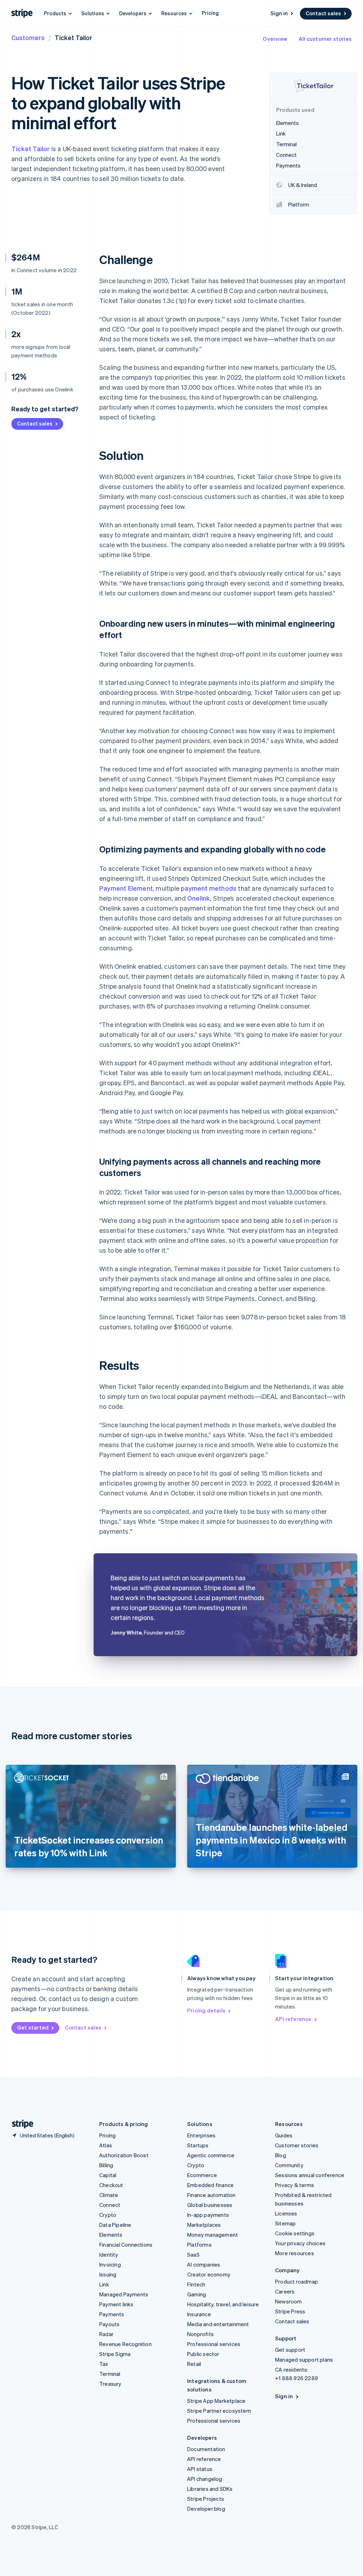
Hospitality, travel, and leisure (223, 2304)
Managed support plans (304, 2360)
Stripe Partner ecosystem (219, 2411)
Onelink (199, 898)
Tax (104, 2364)
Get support (290, 2350)
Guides (284, 2135)
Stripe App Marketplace (216, 2401)
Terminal (110, 2374)
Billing (106, 2165)
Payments (112, 2314)
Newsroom (289, 2301)
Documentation (206, 2449)
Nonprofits (200, 2334)
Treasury (110, 2384)
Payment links (116, 2304)
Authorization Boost (124, 2155)
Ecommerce (202, 2175)
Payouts (109, 2324)
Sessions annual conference (310, 2175)
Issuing (108, 2274)
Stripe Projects (206, 2499)
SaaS (193, 2254)
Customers (28, 37)
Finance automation (211, 2195)
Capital (108, 2175)
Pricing (210, 13)
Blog (281, 2155)
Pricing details (206, 2010)
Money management (213, 2235)
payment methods (209, 888)
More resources (295, 2253)
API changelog (205, 2479)
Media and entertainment (218, 2324)
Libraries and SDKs (210, 2489)
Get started (33, 2027)
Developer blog (206, 2509)
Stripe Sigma (115, 2354)
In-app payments (208, 2215)
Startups (198, 2145)
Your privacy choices (300, 2243)
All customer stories (325, 39)
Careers (285, 2291)
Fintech (196, 2284)
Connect (110, 2205)
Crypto (108, 2215)
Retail (194, 2364)
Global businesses (210, 2205)
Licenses (286, 2213)
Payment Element (126, 888)
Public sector (203, 2354)
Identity (109, 2254)
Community (289, 2165)
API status (200, 2469)
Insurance (199, 2314)
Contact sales (323, 13)
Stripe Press (290, 2311)
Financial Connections (126, 2245)
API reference (293, 2019)
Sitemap (285, 2223)
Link (104, 2284)
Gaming (197, 2294)
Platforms (199, 2245)
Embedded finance (210, 2185)
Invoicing (110, 2264)
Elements (111, 2235)
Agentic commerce (211, 2155)
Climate (109, 2195)
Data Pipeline (115, 2225)
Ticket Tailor (31, 149)
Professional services (214, 2344)
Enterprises (201, 2135)
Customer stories (297, 2145)
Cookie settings (295, 2233)
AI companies (204, 2264)
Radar (106, 2334)
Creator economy (209, 2274)
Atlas (106, 2145)
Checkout (111, 2185)
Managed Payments (124, 2294)
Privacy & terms (295, 2185)
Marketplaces (204, 2225)
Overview (275, 39)
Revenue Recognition (125, 2344)
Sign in (279, 13)
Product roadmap (297, 2281)
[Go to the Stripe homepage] (20, 2124)
